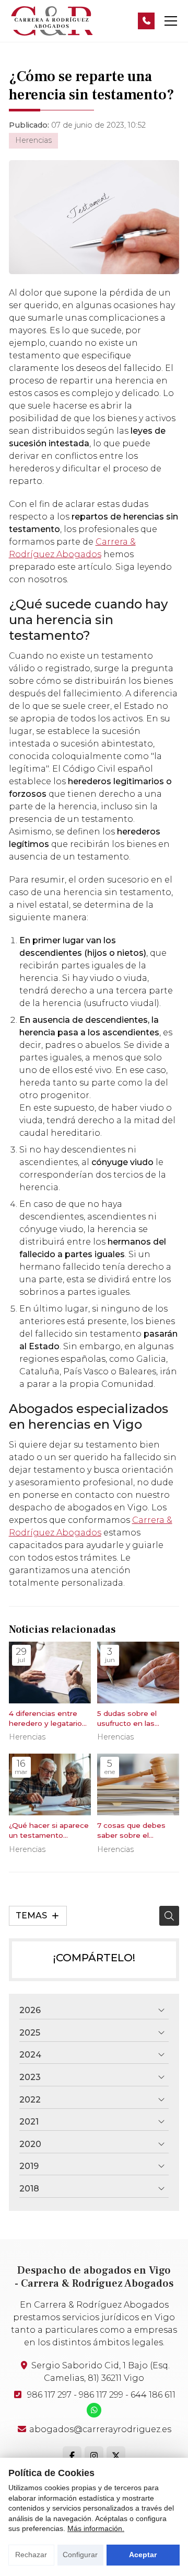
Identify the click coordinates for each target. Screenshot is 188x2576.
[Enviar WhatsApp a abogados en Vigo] (94, 2410)
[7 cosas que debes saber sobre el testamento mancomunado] (138, 1784)
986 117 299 (101, 2395)
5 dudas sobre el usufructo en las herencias (127, 1719)
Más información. (96, 2528)
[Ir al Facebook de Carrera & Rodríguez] (72, 2456)
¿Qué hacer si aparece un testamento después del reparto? (49, 1831)
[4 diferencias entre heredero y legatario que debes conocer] (50, 1673)
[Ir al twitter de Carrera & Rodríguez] (116, 2456)
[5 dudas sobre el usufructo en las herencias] (138, 1673)
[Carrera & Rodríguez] (51, 21)
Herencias (33, 140)
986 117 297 (49, 2395)
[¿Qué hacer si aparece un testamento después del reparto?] (50, 1784)
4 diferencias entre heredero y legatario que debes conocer (45, 1719)
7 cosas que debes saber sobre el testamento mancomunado (131, 1831)
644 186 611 (153, 2395)
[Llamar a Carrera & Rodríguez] (146, 21)
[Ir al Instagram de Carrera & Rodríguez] (94, 2456)
